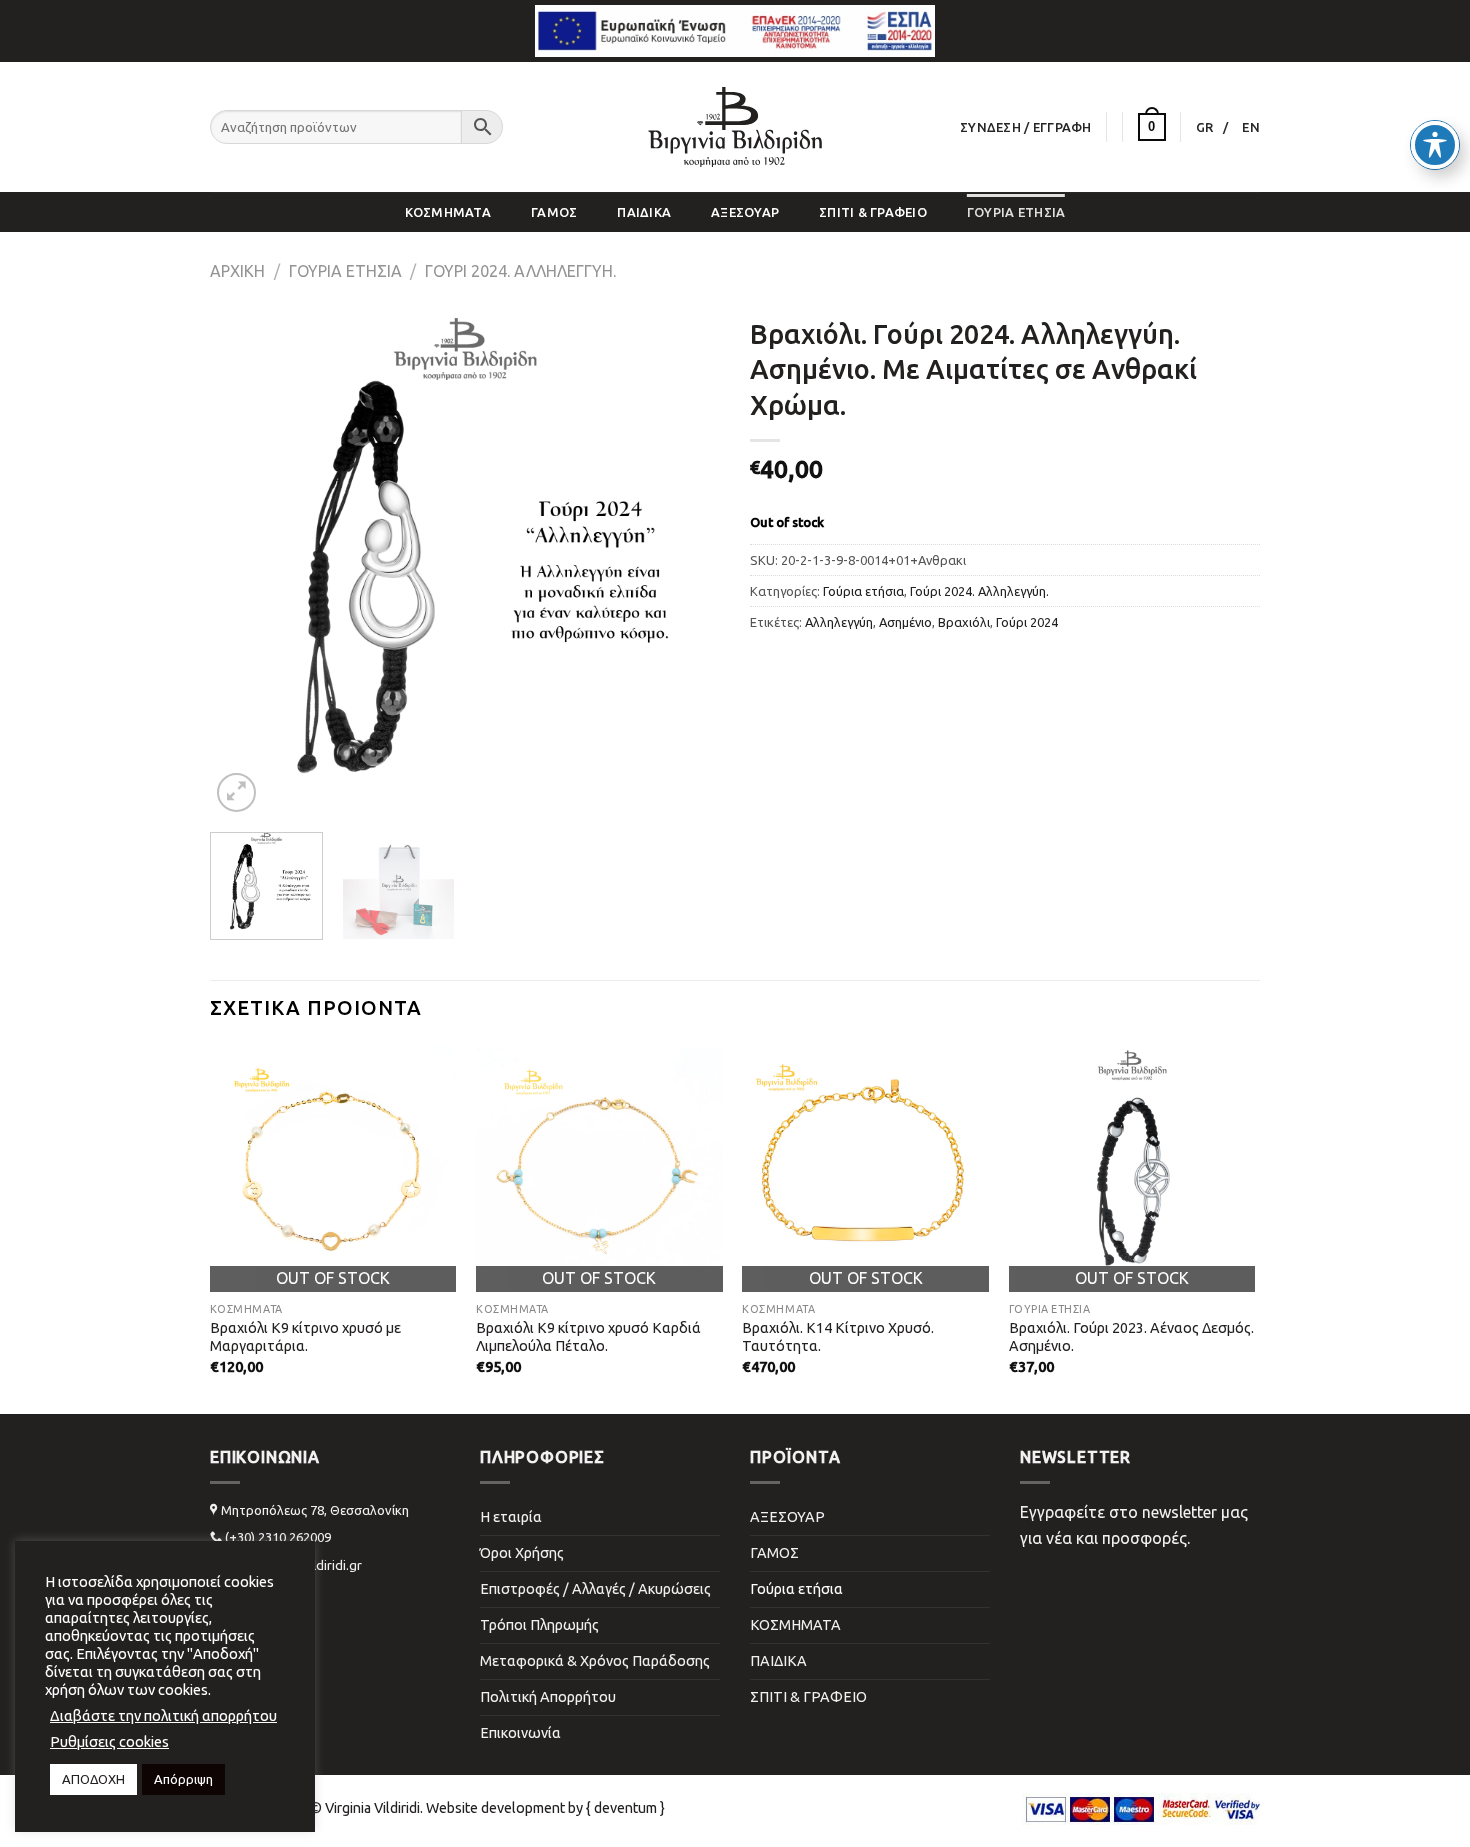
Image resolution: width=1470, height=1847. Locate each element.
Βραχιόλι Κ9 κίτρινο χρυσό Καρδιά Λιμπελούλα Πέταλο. (588, 1337)
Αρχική (237, 271)
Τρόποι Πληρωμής (539, 1625)
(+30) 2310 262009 (278, 1537)
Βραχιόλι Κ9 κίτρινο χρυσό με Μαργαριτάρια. (305, 1337)
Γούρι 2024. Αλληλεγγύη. (520, 271)
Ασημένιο (905, 622)
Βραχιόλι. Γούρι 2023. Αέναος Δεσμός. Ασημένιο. (1131, 1337)
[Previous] (245, 562)
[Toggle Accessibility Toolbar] (1435, 145)
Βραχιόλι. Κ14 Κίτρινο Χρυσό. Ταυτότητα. (838, 1337)
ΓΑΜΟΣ (554, 212)
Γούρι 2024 (1027, 622)
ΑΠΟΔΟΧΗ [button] (93, 1779)
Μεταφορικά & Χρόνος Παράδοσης (595, 1661)
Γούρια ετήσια (1016, 212)
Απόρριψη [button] (183, 1779)
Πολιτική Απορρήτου (548, 1697)
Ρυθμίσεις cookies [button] (109, 1741)
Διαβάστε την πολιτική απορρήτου (163, 1715)
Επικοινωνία (520, 1733)
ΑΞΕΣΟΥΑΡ (745, 212)
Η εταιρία (511, 1517)
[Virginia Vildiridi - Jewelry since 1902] (735, 127)
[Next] (685, 562)
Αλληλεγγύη (839, 622)
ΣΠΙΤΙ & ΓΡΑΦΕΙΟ (873, 212)
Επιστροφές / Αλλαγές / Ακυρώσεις (595, 1589)
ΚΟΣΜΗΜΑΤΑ (448, 212)
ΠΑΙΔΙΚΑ (644, 212)
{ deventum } (625, 1808)
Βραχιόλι (964, 622)
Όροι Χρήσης (522, 1553)
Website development (495, 1808)
